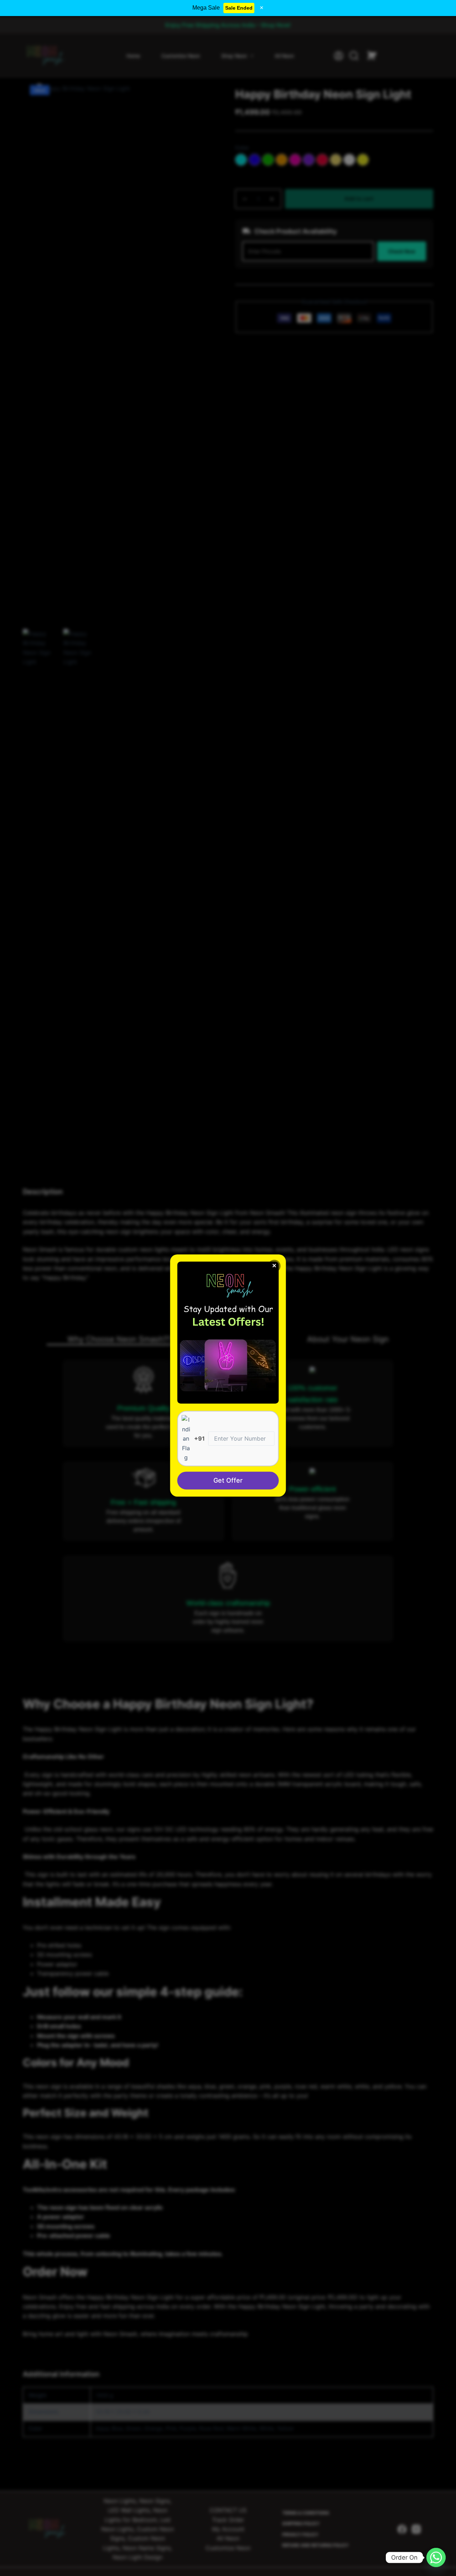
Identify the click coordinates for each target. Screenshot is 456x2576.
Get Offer (228, 1481)
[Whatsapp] (436, 2557)
